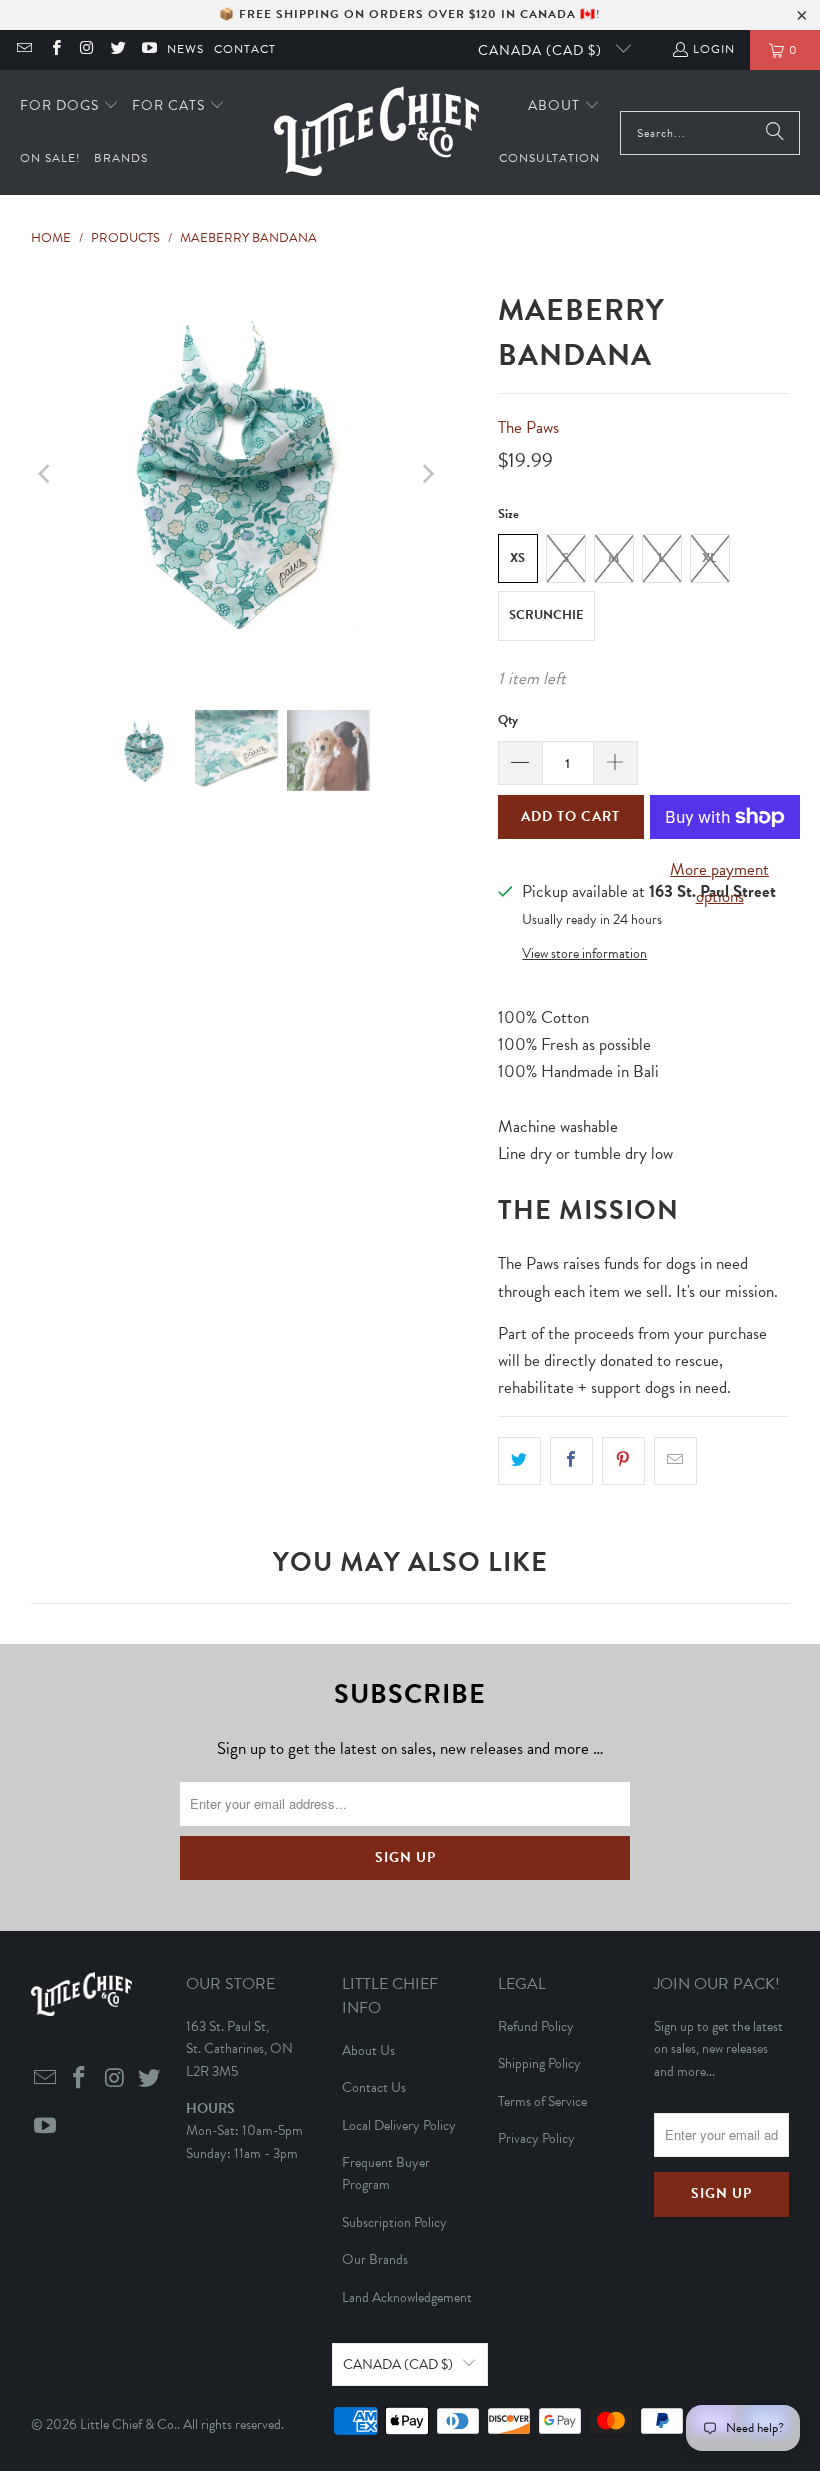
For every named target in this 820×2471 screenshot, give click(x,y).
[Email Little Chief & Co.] (23, 50)
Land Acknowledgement (407, 2297)
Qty (508, 720)
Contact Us (374, 2087)
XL (709, 558)
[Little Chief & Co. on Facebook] (54, 50)
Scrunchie (546, 615)
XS (517, 558)
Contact (245, 49)
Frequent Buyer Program (386, 2173)
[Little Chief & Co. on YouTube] (148, 50)
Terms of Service (542, 2101)
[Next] (427, 474)
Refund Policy (536, 2026)
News (185, 49)
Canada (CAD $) (542, 50)
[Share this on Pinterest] (623, 1460)
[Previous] (46, 474)
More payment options (719, 883)
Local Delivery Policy (399, 2125)
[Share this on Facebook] (571, 1460)
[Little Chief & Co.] (376, 132)
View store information (584, 953)
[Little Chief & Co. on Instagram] (86, 50)
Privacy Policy (536, 2138)
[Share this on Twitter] (519, 1460)
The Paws (528, 427)
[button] (69, 106)
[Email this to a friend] (675, 1460)
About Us (368, 2050)
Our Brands (375, 2259)
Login (714, 49)
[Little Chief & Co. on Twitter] (117, 50)
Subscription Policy (394, 2222)
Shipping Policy (539, 2063)
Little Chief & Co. (128, 2424)
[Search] (775, 133)
